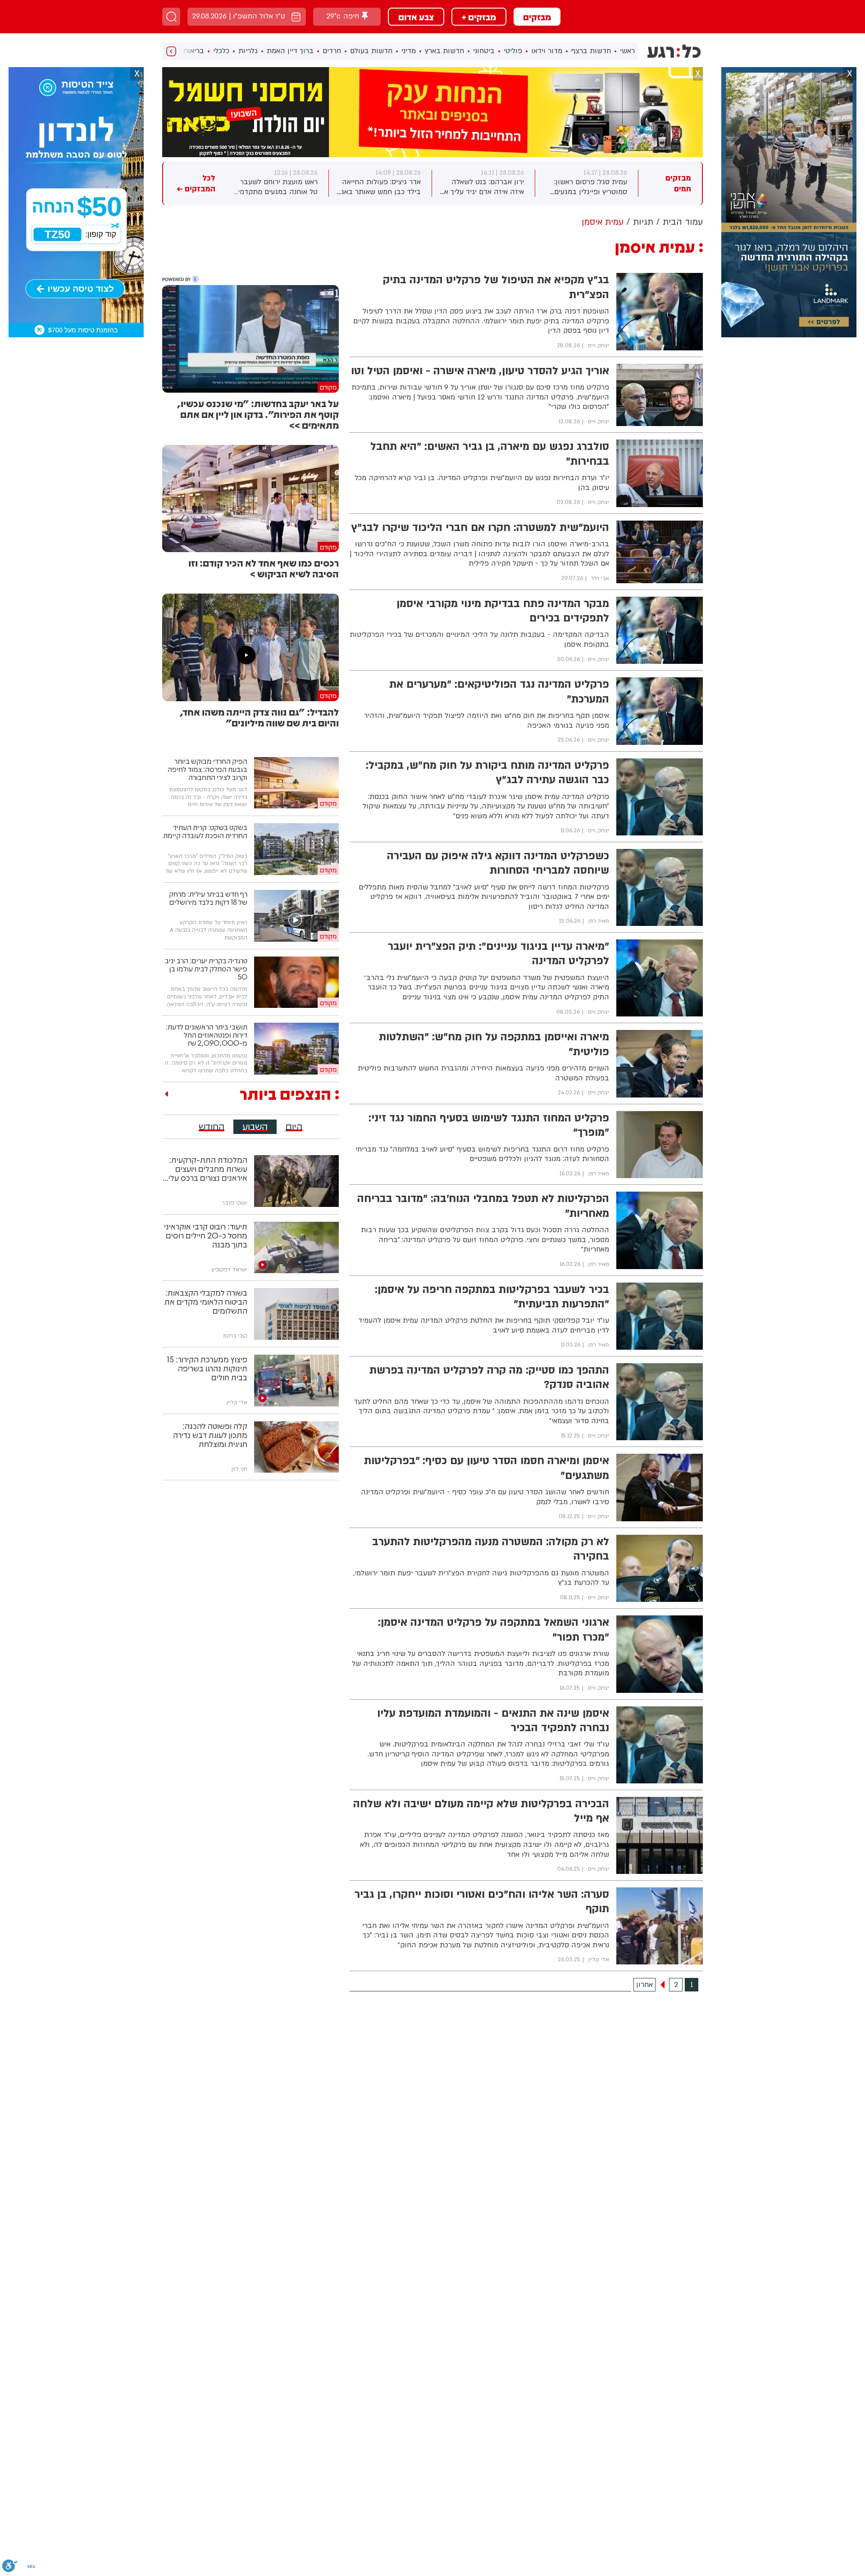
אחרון (644, 1985)
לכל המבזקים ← (196, 184)
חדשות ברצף (591, 51)
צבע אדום (416, 17)
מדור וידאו (547, 51)
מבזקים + (479, 17)
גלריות (248, 51)
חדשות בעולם (371, 51)
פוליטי (513, 51)
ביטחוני (484, 51)
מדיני (409, 51)
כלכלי (221, 51)
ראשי (627, 51)
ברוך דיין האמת (290, 51)
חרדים (332, 51)
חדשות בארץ (444, 51)
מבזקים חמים (678, 184)
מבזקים (537, 17)
